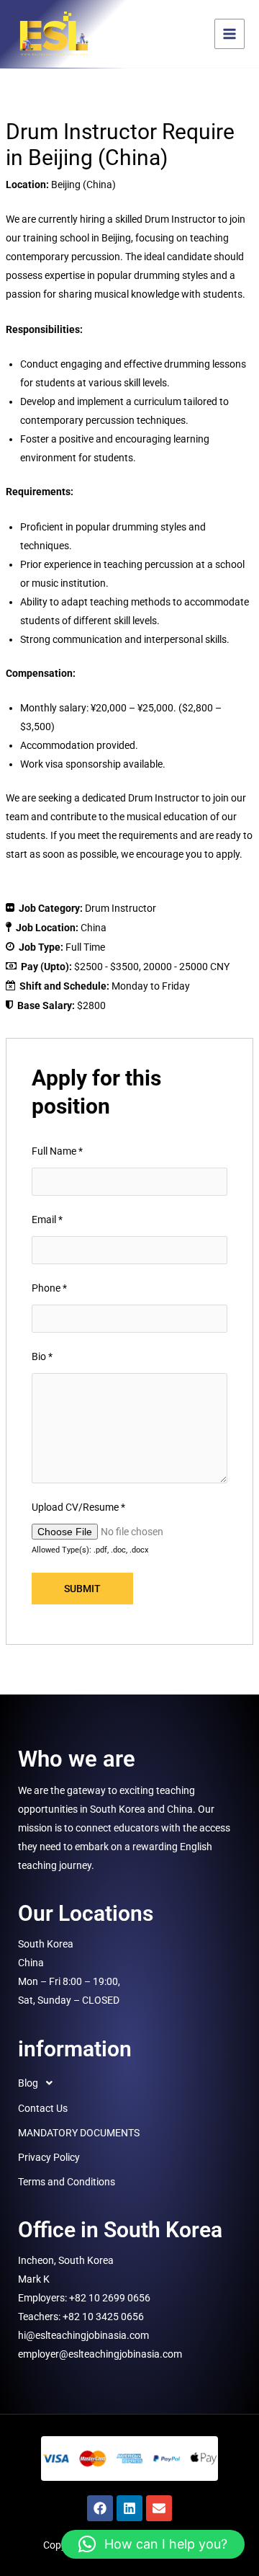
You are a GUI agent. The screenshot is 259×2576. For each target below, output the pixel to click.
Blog (28, 2083)
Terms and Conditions (67, 2182)
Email (47, 1220)
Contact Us (43, 2108)
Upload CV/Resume (78, 1507)
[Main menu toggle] (230, 34)
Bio (42, 1356)
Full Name (57, 1151)
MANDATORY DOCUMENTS (79, 2133)
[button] (129, 2083)
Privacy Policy (49, 2157)
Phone (49, 1288)
